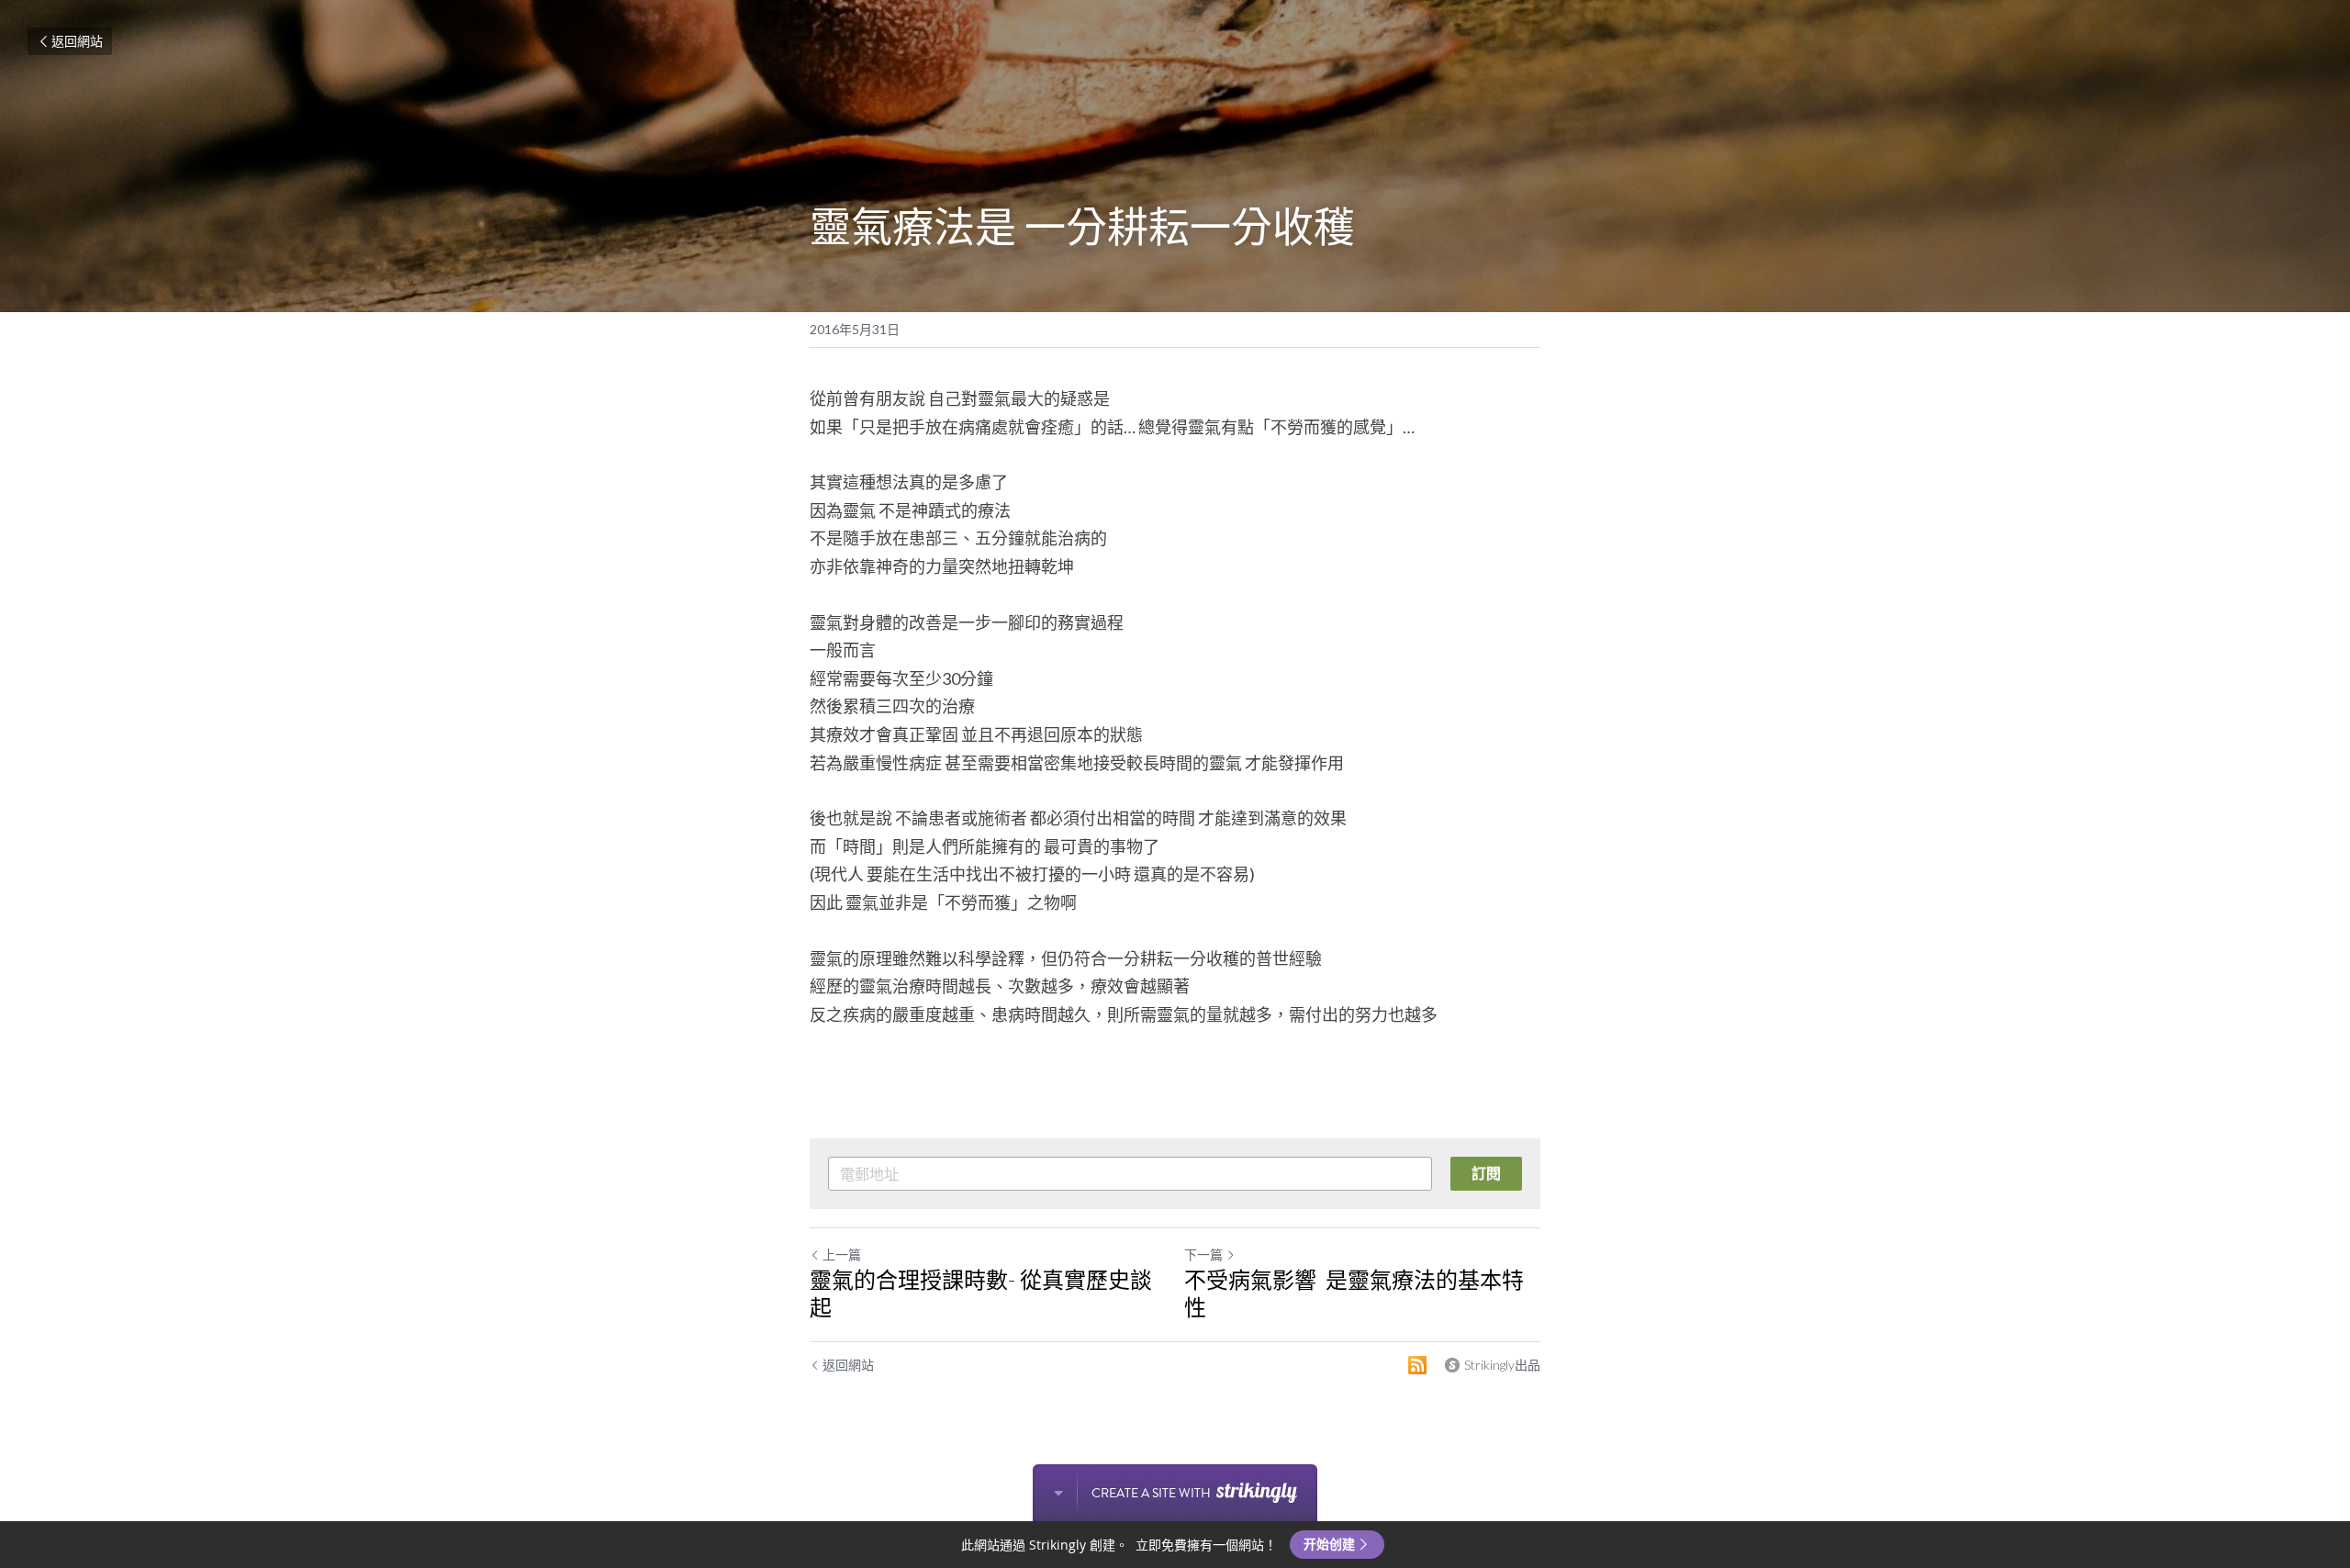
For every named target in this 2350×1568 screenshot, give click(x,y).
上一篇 (842, 1254)
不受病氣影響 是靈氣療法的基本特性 (1354, 1293)
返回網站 (77, 41)
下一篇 (1203, 1254)
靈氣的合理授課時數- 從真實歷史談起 (981, 1293)
